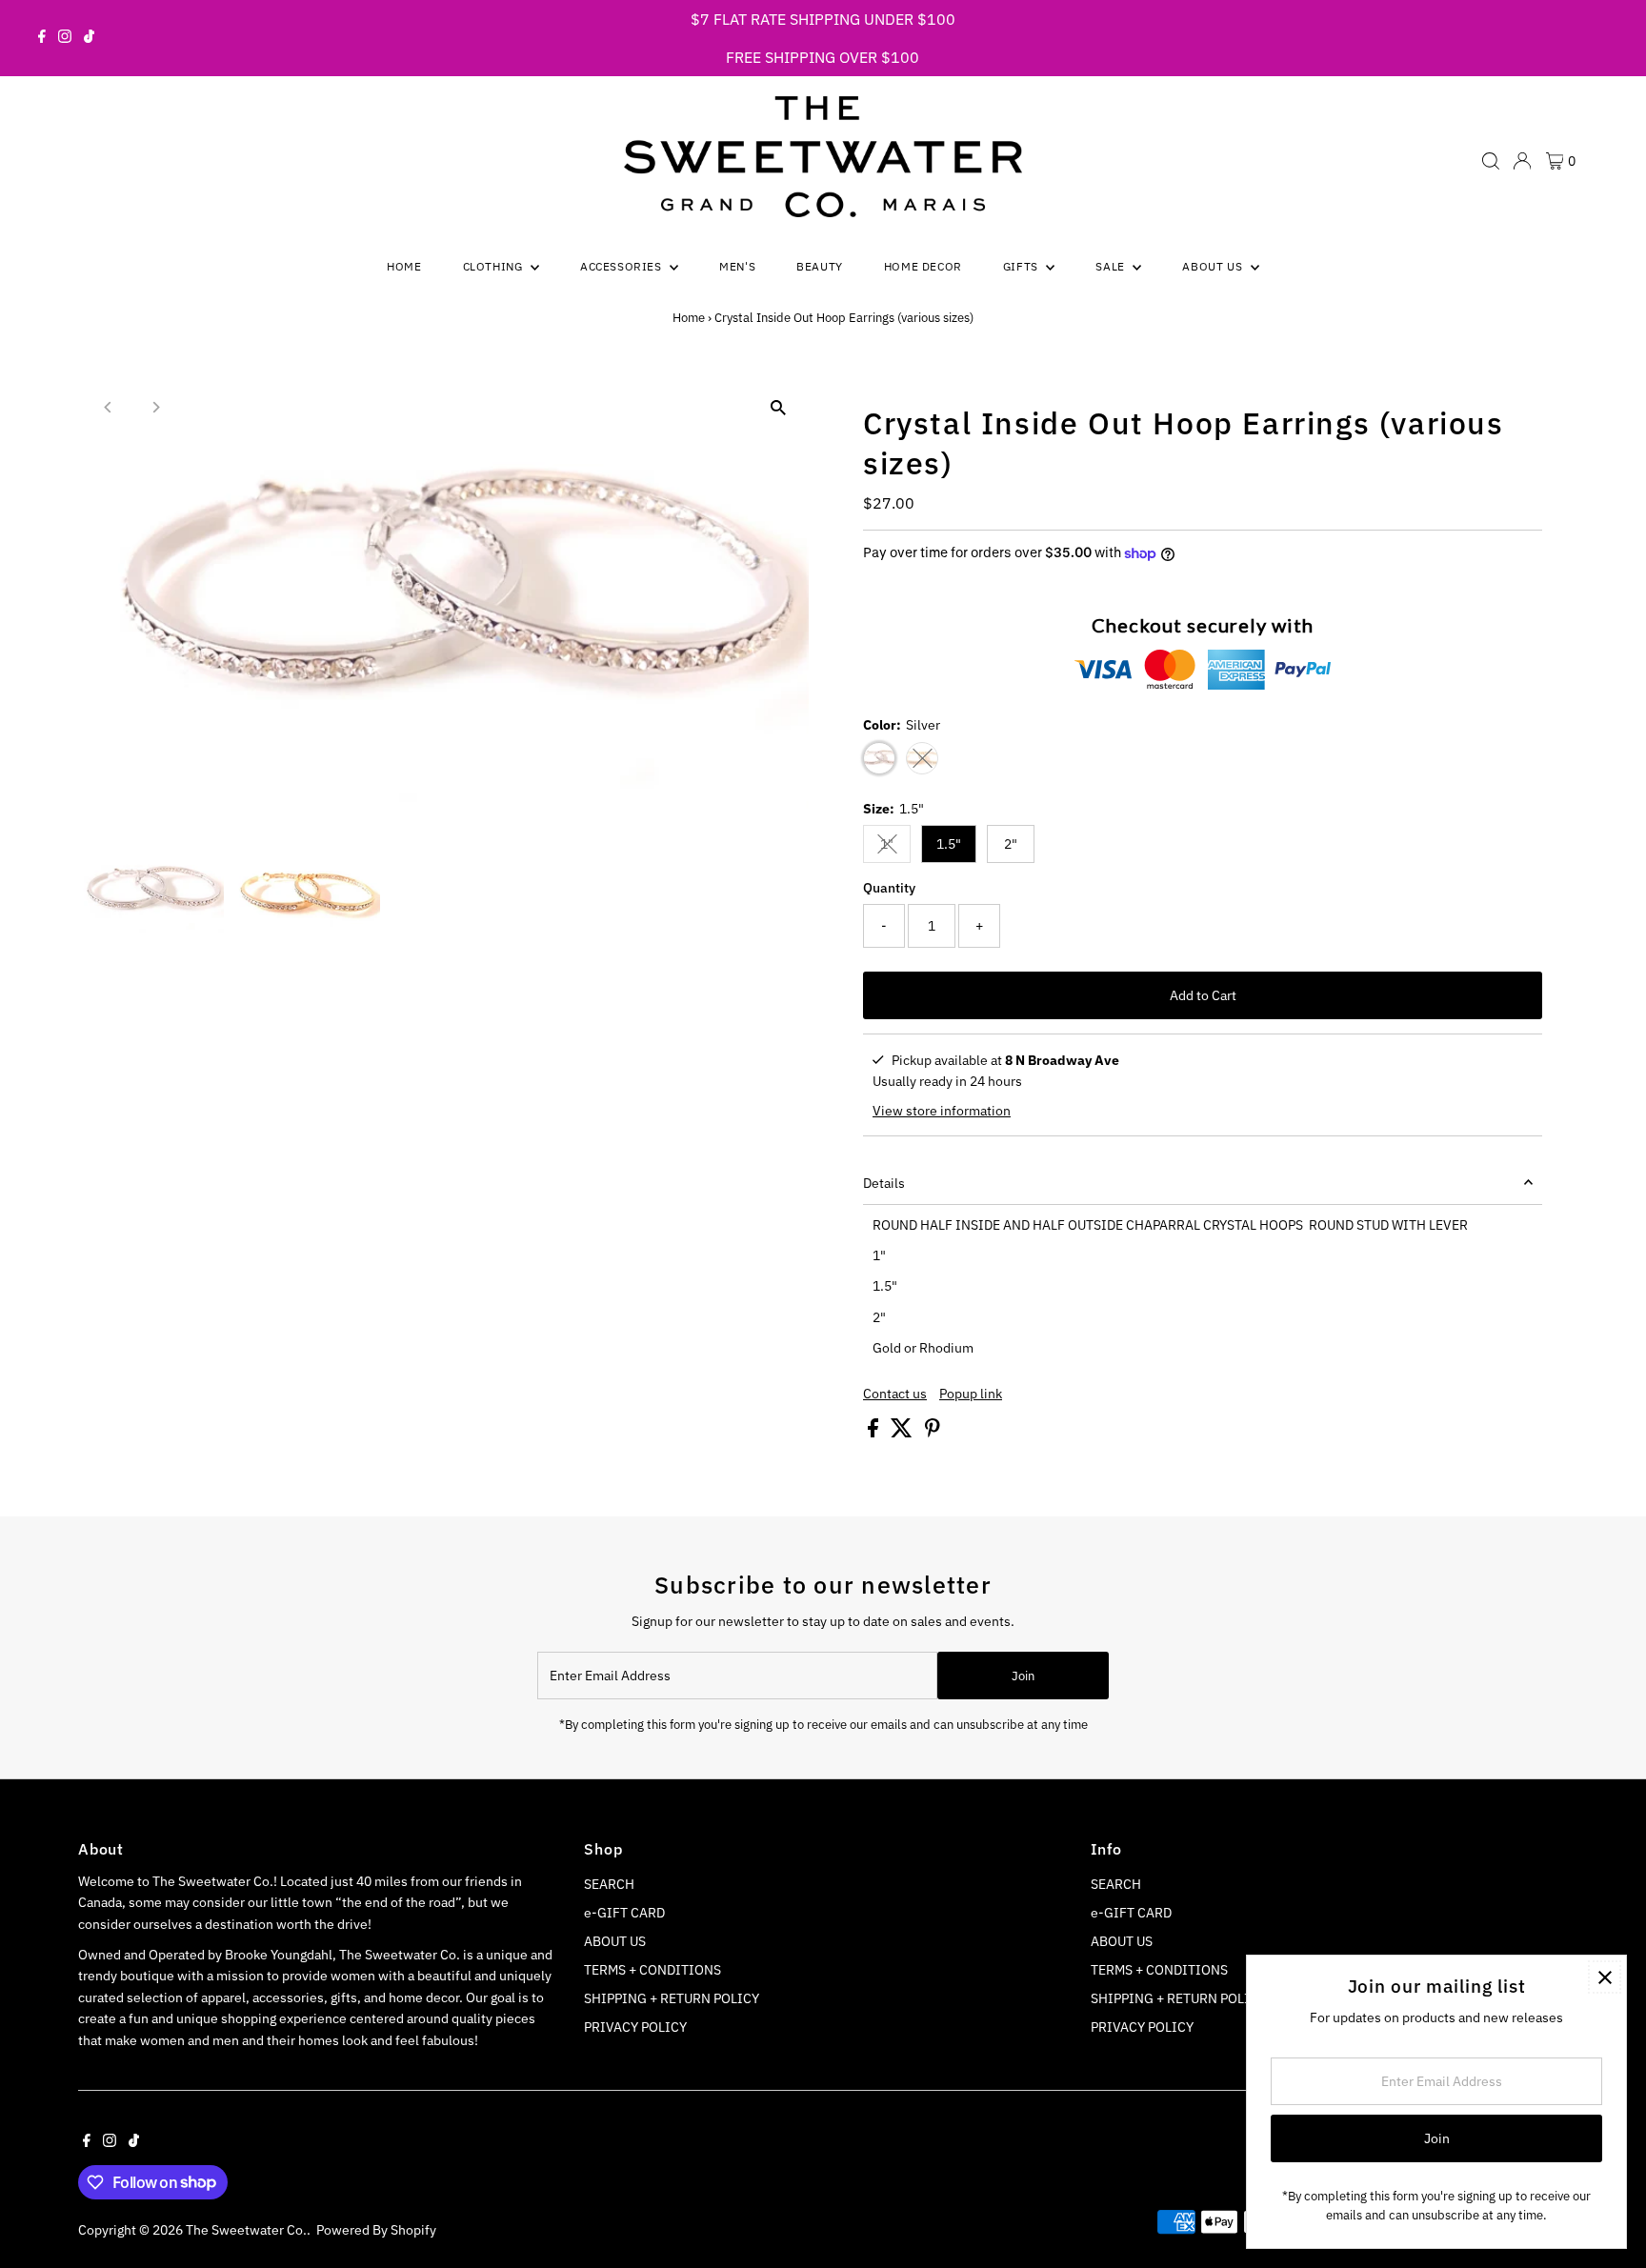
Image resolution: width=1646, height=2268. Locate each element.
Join (1023, 1676)
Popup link (971, 1394)
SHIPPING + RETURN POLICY (672, 1998)
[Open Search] (1491, 161)
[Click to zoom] (778, 408)
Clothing (494, 266)
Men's (737, 266)
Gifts (1023, 266)
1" (895, 847)
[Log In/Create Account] (1522, 161)
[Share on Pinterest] (933, 1433)
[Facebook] (42, 38)
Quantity (889, 888)
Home (404, 266)
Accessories (622, 266)
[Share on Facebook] (874, 1433)
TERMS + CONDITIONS (652, 1970)
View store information (942, 1111)
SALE (1112, 266)
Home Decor (923, 266)
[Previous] (109, 407)
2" (1011, 844)
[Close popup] (1605, 1977)
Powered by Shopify (376, 2230)
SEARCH (609, 1884)
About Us (1214, 266)
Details (884, 1183)
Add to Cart (1203, 995)
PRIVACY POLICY (635, 2027)
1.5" (949, 844)
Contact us (895, 1394)
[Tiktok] (89, 38)
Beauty (820, 266)
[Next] (156, 407)
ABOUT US (615, 1941)
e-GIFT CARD (624, 1913)
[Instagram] (65, 38)
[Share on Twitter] (903, 1433)
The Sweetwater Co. (246, 2230)
